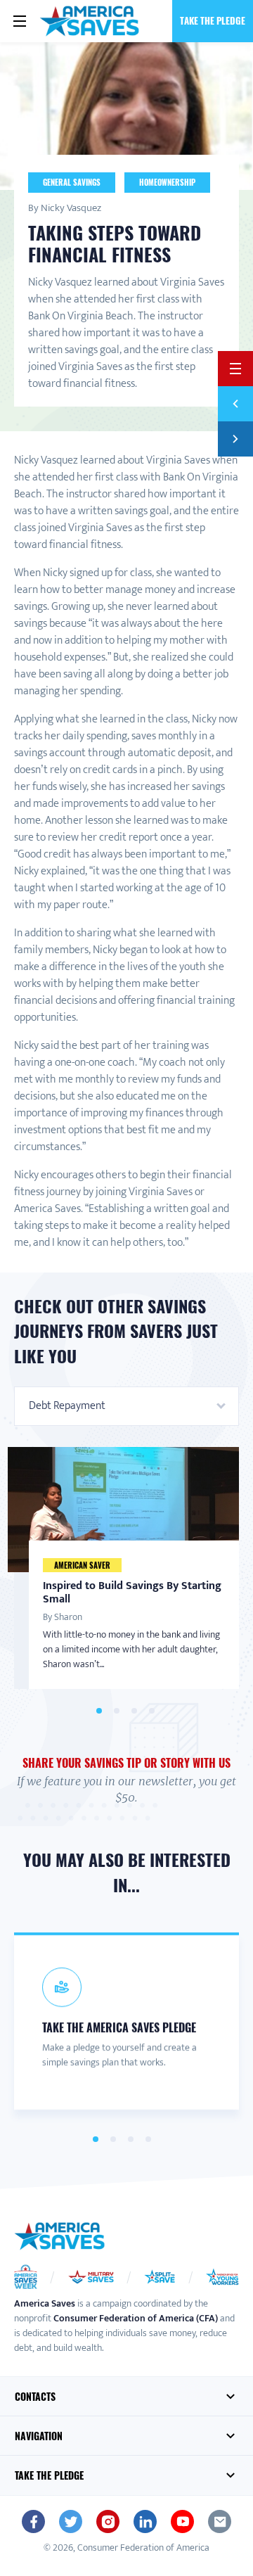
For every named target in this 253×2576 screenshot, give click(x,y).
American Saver (82, 1564)
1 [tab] (99, 1711)
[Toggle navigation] (20, 21)
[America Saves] (60, 2236)
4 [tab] (151, 1711)
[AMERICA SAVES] (90, 21)
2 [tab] (116, 1711)
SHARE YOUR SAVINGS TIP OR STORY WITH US (126, 1763)
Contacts (35, 2396)
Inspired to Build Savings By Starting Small (132, 1592)
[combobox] (126, 1406)
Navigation (39, 2436)
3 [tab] (134, 1711)
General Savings (72, 182)
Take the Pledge (213, 20)
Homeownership (167, 182)
